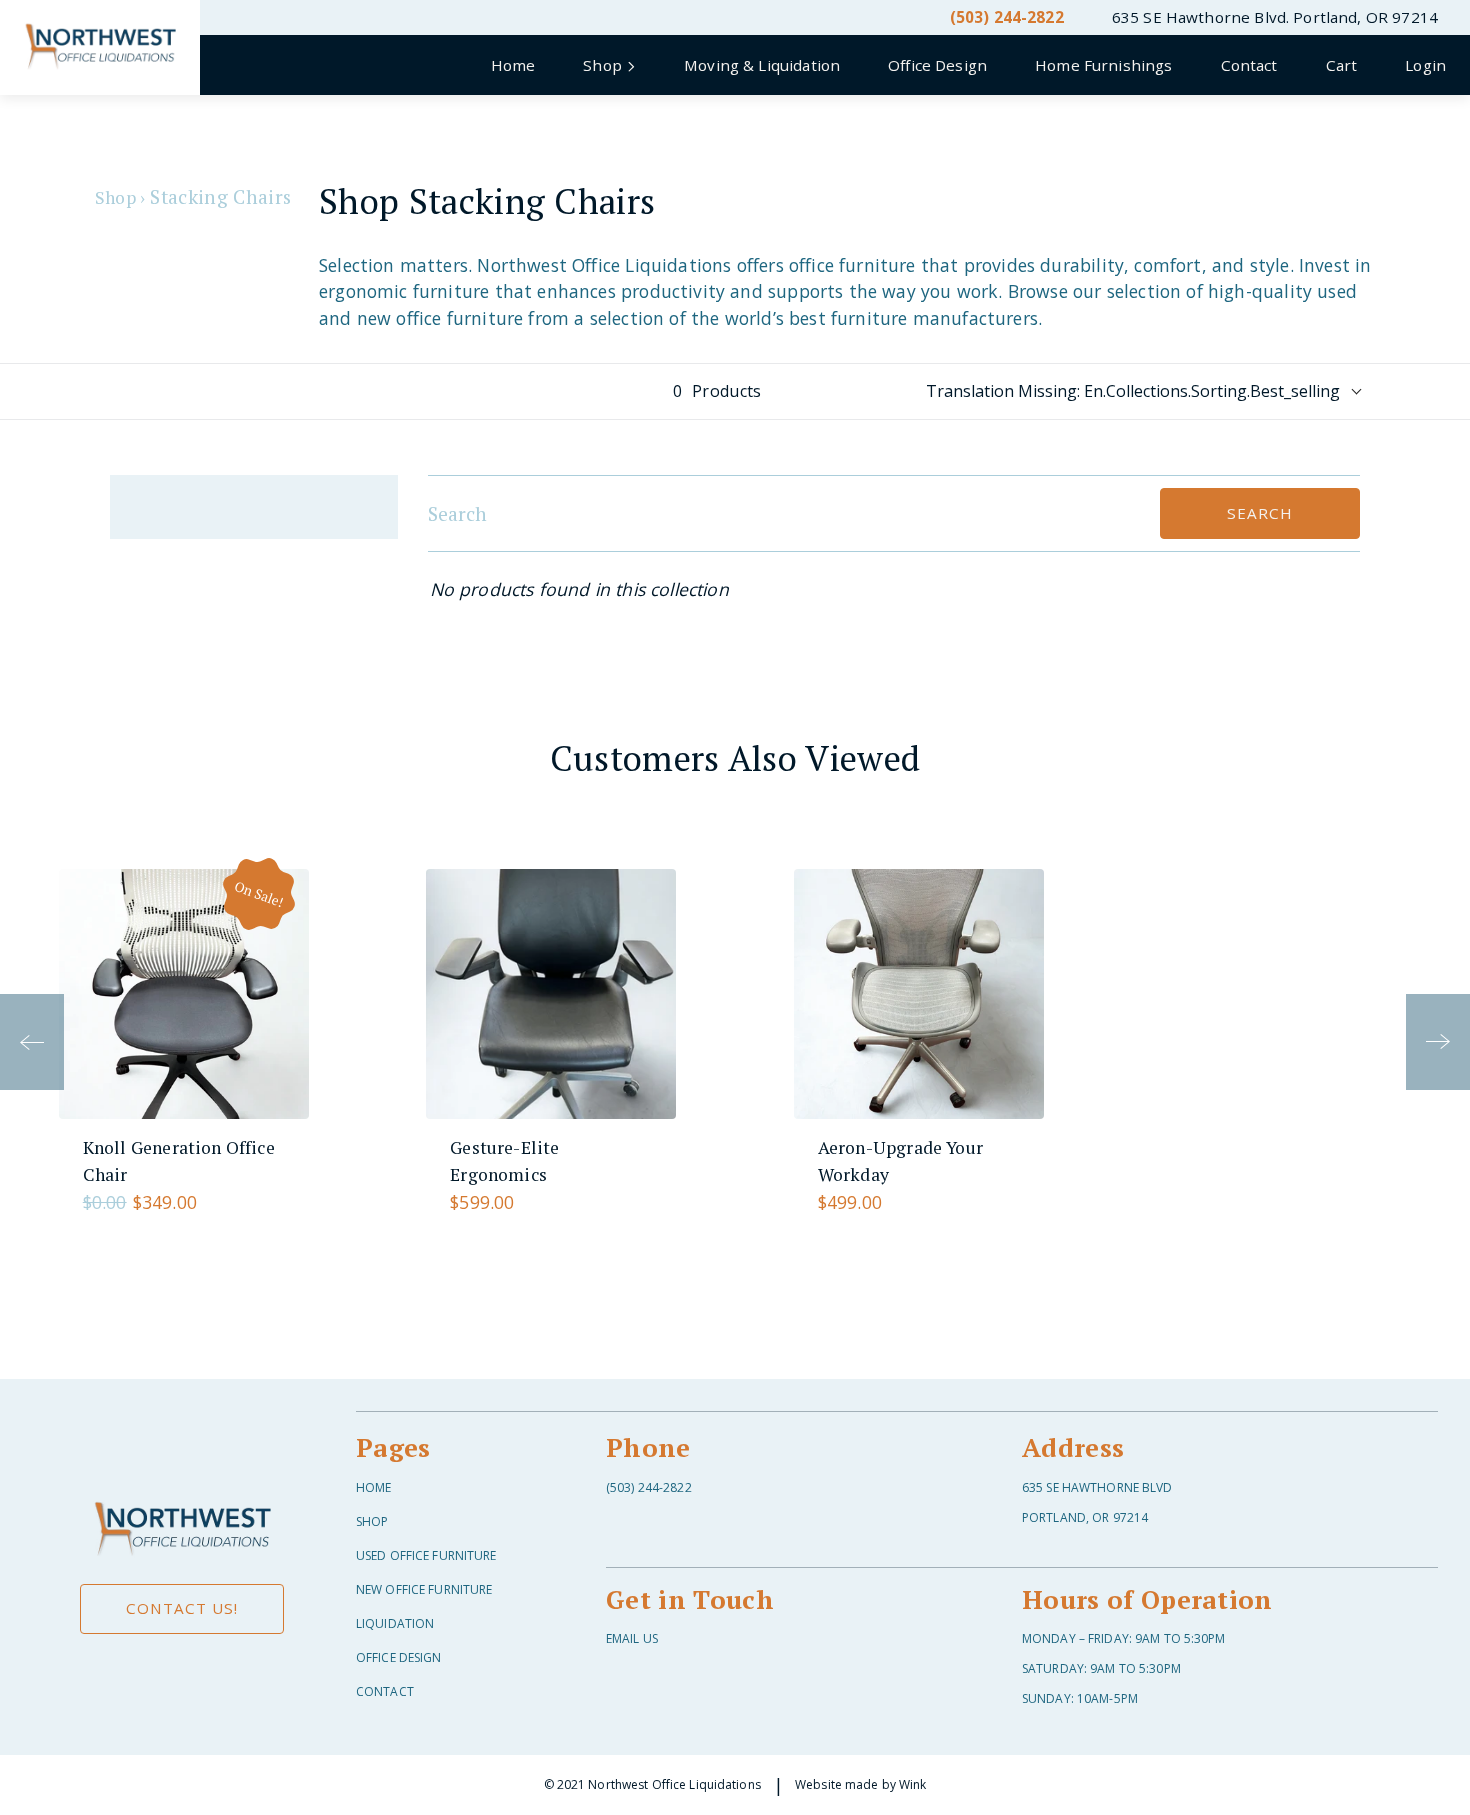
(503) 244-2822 (1007, 17)
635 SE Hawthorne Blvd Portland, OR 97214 (1097, 1502)
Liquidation (395, 1623)
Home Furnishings (1103, 65)
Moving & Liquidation (762, 65)
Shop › (120, 197)
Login (1425, 65)
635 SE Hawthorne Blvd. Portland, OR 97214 (1275, 17)
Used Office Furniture (426, 1555)
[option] (184, 1042)
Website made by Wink (860, 1784)
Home (513, 65)
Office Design (937, 65)
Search (1259, 513)
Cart (1342, 65)
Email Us (632, 1638)
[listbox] (735, 1042)
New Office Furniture (424, 1589)
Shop (372, 1521)
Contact (1249, 65)
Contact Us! (181, 1608)
